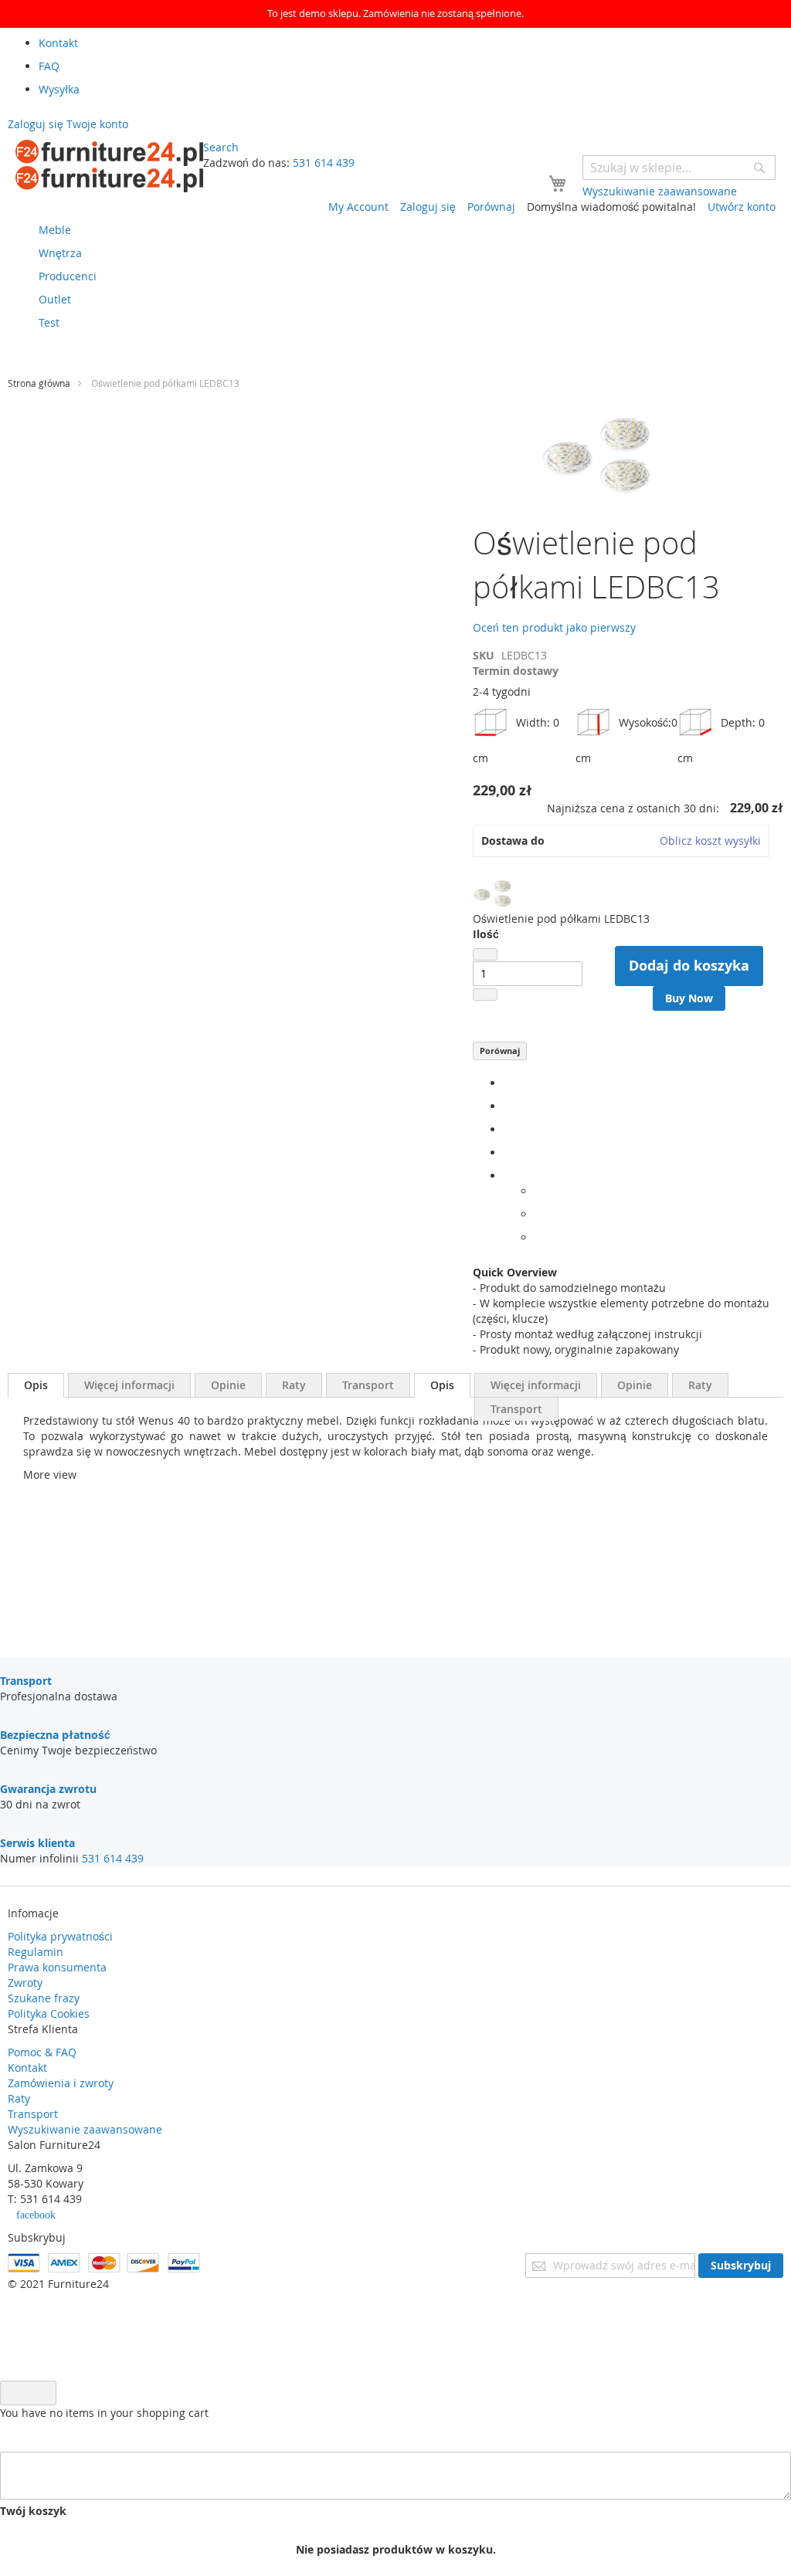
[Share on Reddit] (539, 1237)
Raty (294, 1385)
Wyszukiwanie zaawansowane (85, 2129)
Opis (36, 1385)
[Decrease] (485, 954)
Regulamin (36, 1952)
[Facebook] (508, 1083)
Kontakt (27, 2068)
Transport (368, 1385)
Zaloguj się (428, 207)
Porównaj (500, 1051)
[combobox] (679, 168)
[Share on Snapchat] (539, 1214)
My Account (358, 207)
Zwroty (25, 1983)
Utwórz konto (742, 207)
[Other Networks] (508, 1176)
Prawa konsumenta (57, 1967)
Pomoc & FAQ (42, 2052)
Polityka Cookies (49, 2013)
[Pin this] (508, 1152)
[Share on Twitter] (508, 1106)
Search (221, 147)
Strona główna (39, 383)
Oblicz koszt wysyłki (710, 841)
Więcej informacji (129, 1385)
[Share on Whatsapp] (539, 1191)
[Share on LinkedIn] (508, 1129)
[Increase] (485, 995)
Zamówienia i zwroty (61, 2083)
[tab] (36, 1385)
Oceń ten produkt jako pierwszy (554, 627)
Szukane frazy (44, 1998)
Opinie (228, 1385)
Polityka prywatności (60, 1936)
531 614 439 (324, 163)
